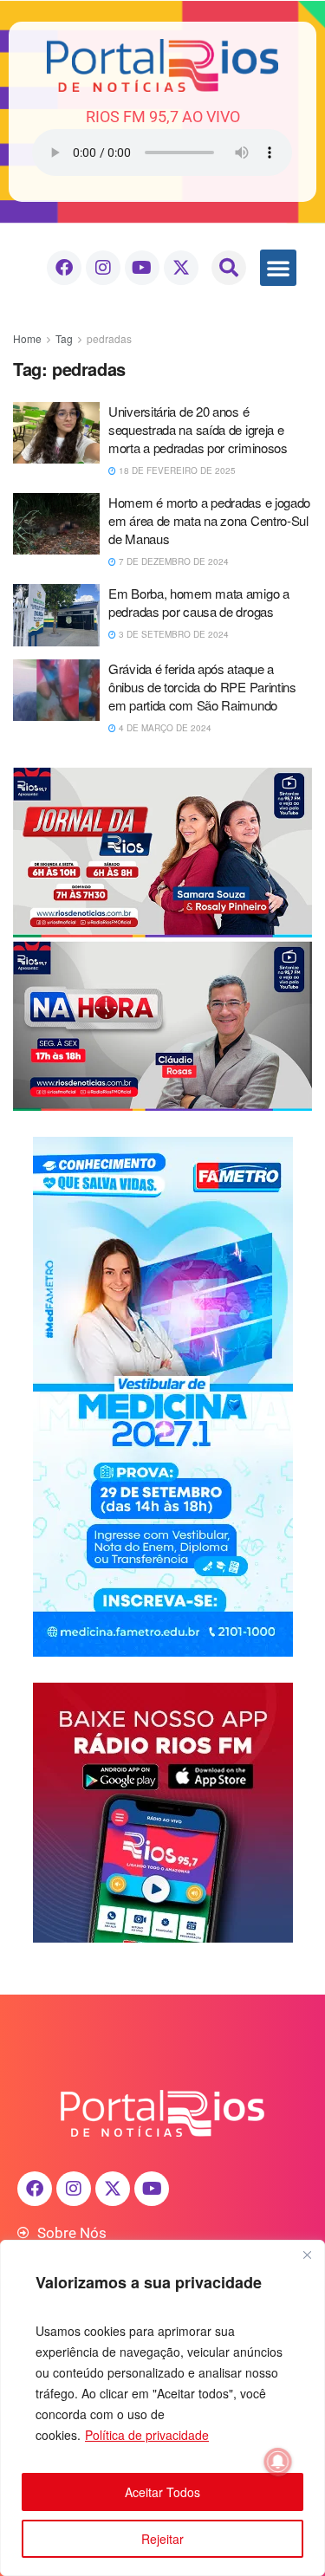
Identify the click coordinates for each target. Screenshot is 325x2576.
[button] (229, 268)
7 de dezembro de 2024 (172, 561)
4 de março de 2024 (164, 728)
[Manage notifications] (278, 2462)
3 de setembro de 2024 (172, 634)
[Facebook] (64, 268)
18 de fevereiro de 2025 (176, 470)
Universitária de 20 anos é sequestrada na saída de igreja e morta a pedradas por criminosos (198, 429)
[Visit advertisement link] (162, 939)
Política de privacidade (147, 2435)
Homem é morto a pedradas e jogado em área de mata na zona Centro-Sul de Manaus (209, 520)
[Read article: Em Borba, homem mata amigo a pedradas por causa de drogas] (56, 615)
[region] (162, 2408)
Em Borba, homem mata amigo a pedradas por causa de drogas (199, 602)
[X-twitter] (181, 268)
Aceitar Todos (162, 2492)
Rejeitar (162, 2539)
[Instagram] (103, 268)
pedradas (109, 338)
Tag (64, 338)
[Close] (307, 2255)
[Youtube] (142, 268)
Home (27, 338)
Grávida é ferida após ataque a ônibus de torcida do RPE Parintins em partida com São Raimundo (202, 687)
